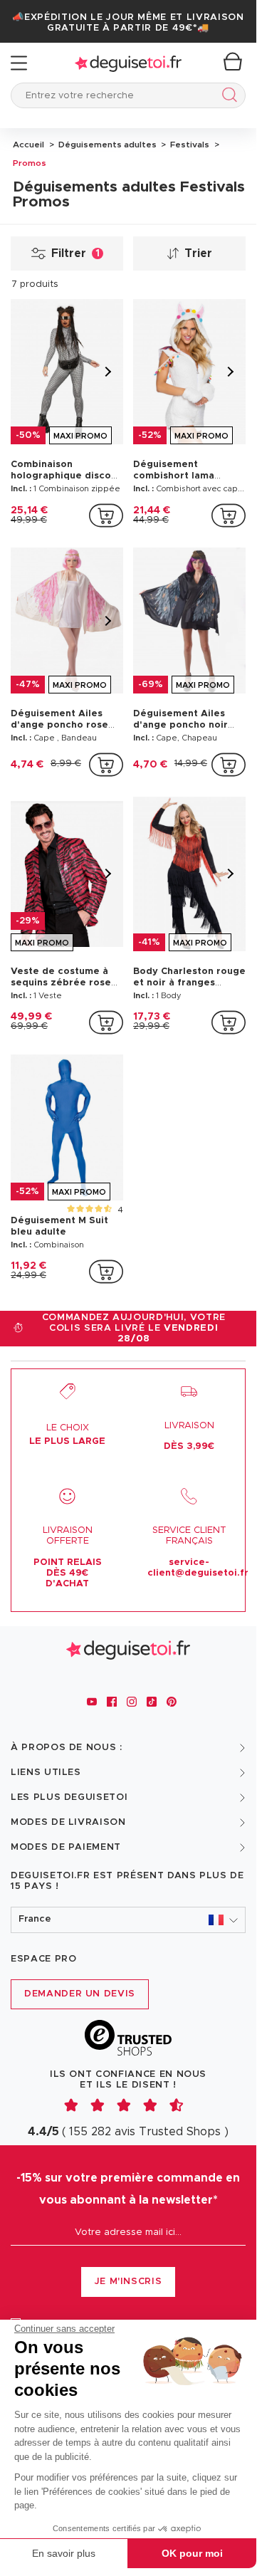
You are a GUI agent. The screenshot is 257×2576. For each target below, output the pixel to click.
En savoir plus (64, 2553)
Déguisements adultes (106, 145)
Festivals (189, 145)
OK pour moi (192, 2553)
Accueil (28, 145)
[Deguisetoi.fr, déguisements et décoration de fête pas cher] (128, 63)
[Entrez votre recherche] (227, 97)
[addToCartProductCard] (106, 515)
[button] (128, 1920)
